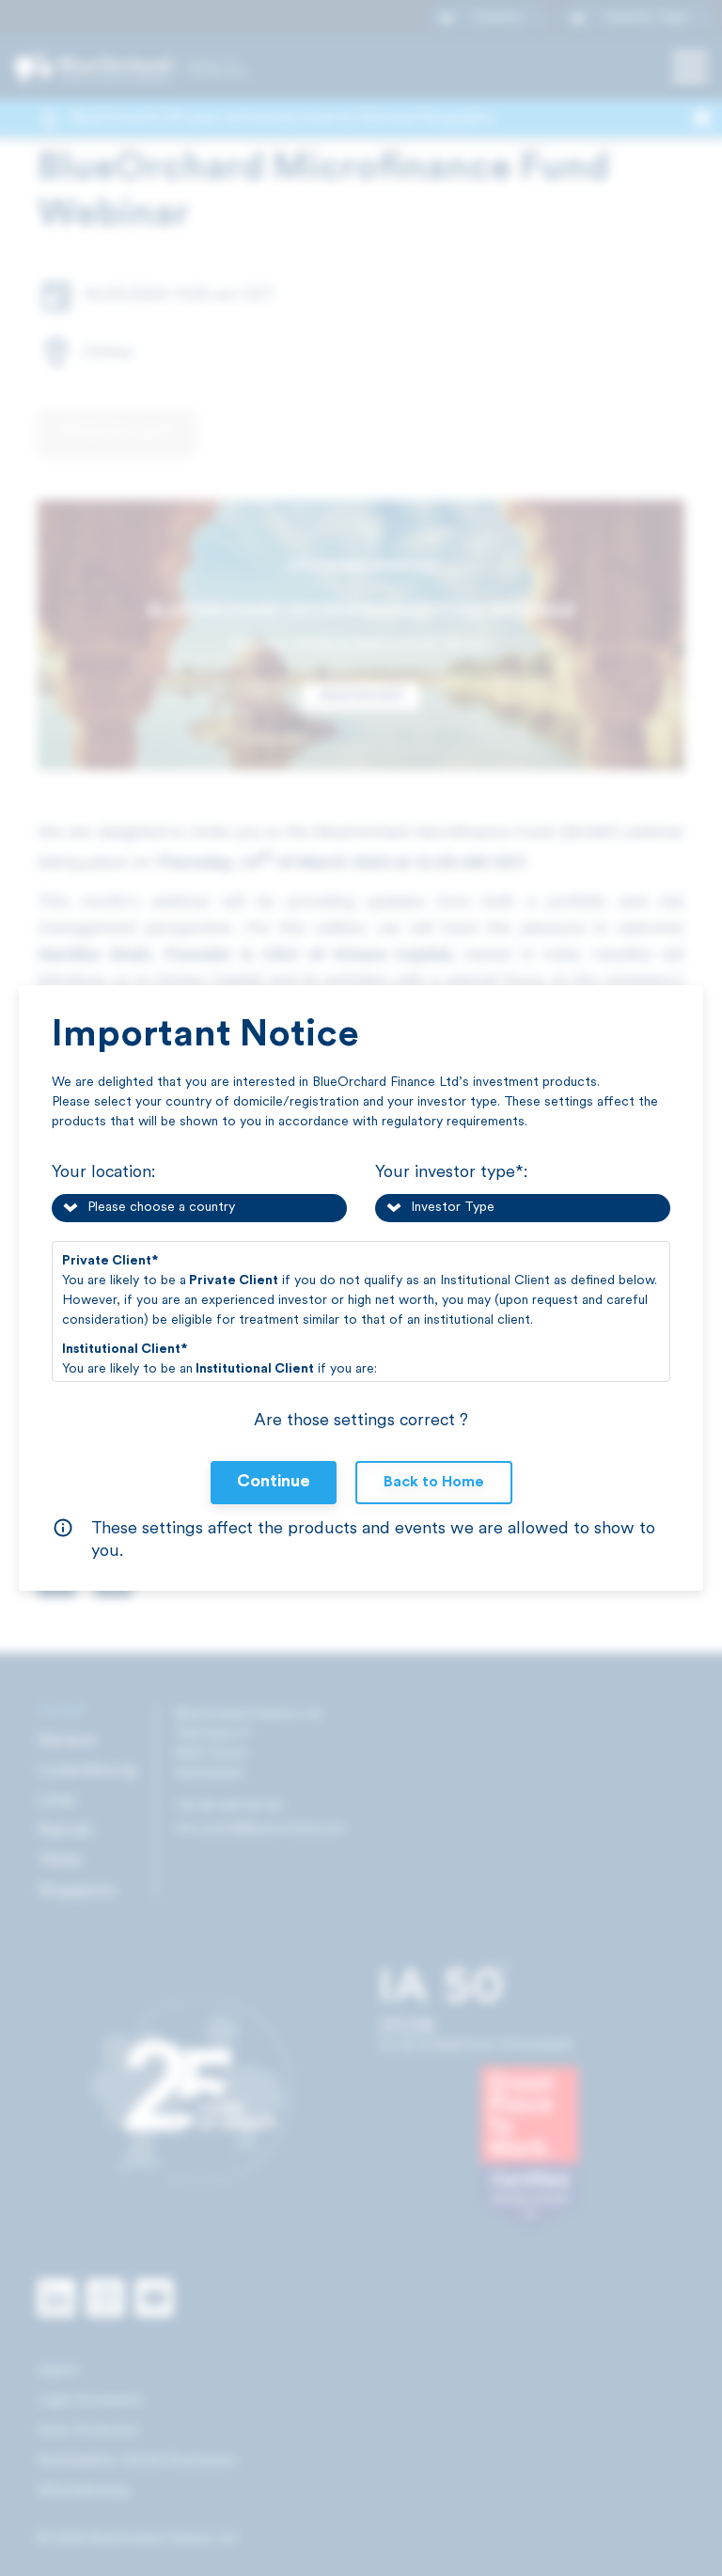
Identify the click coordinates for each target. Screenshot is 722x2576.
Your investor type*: (451, 1173)
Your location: (103, 1173)
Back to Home (434, 1483)
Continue (274, 1482)
